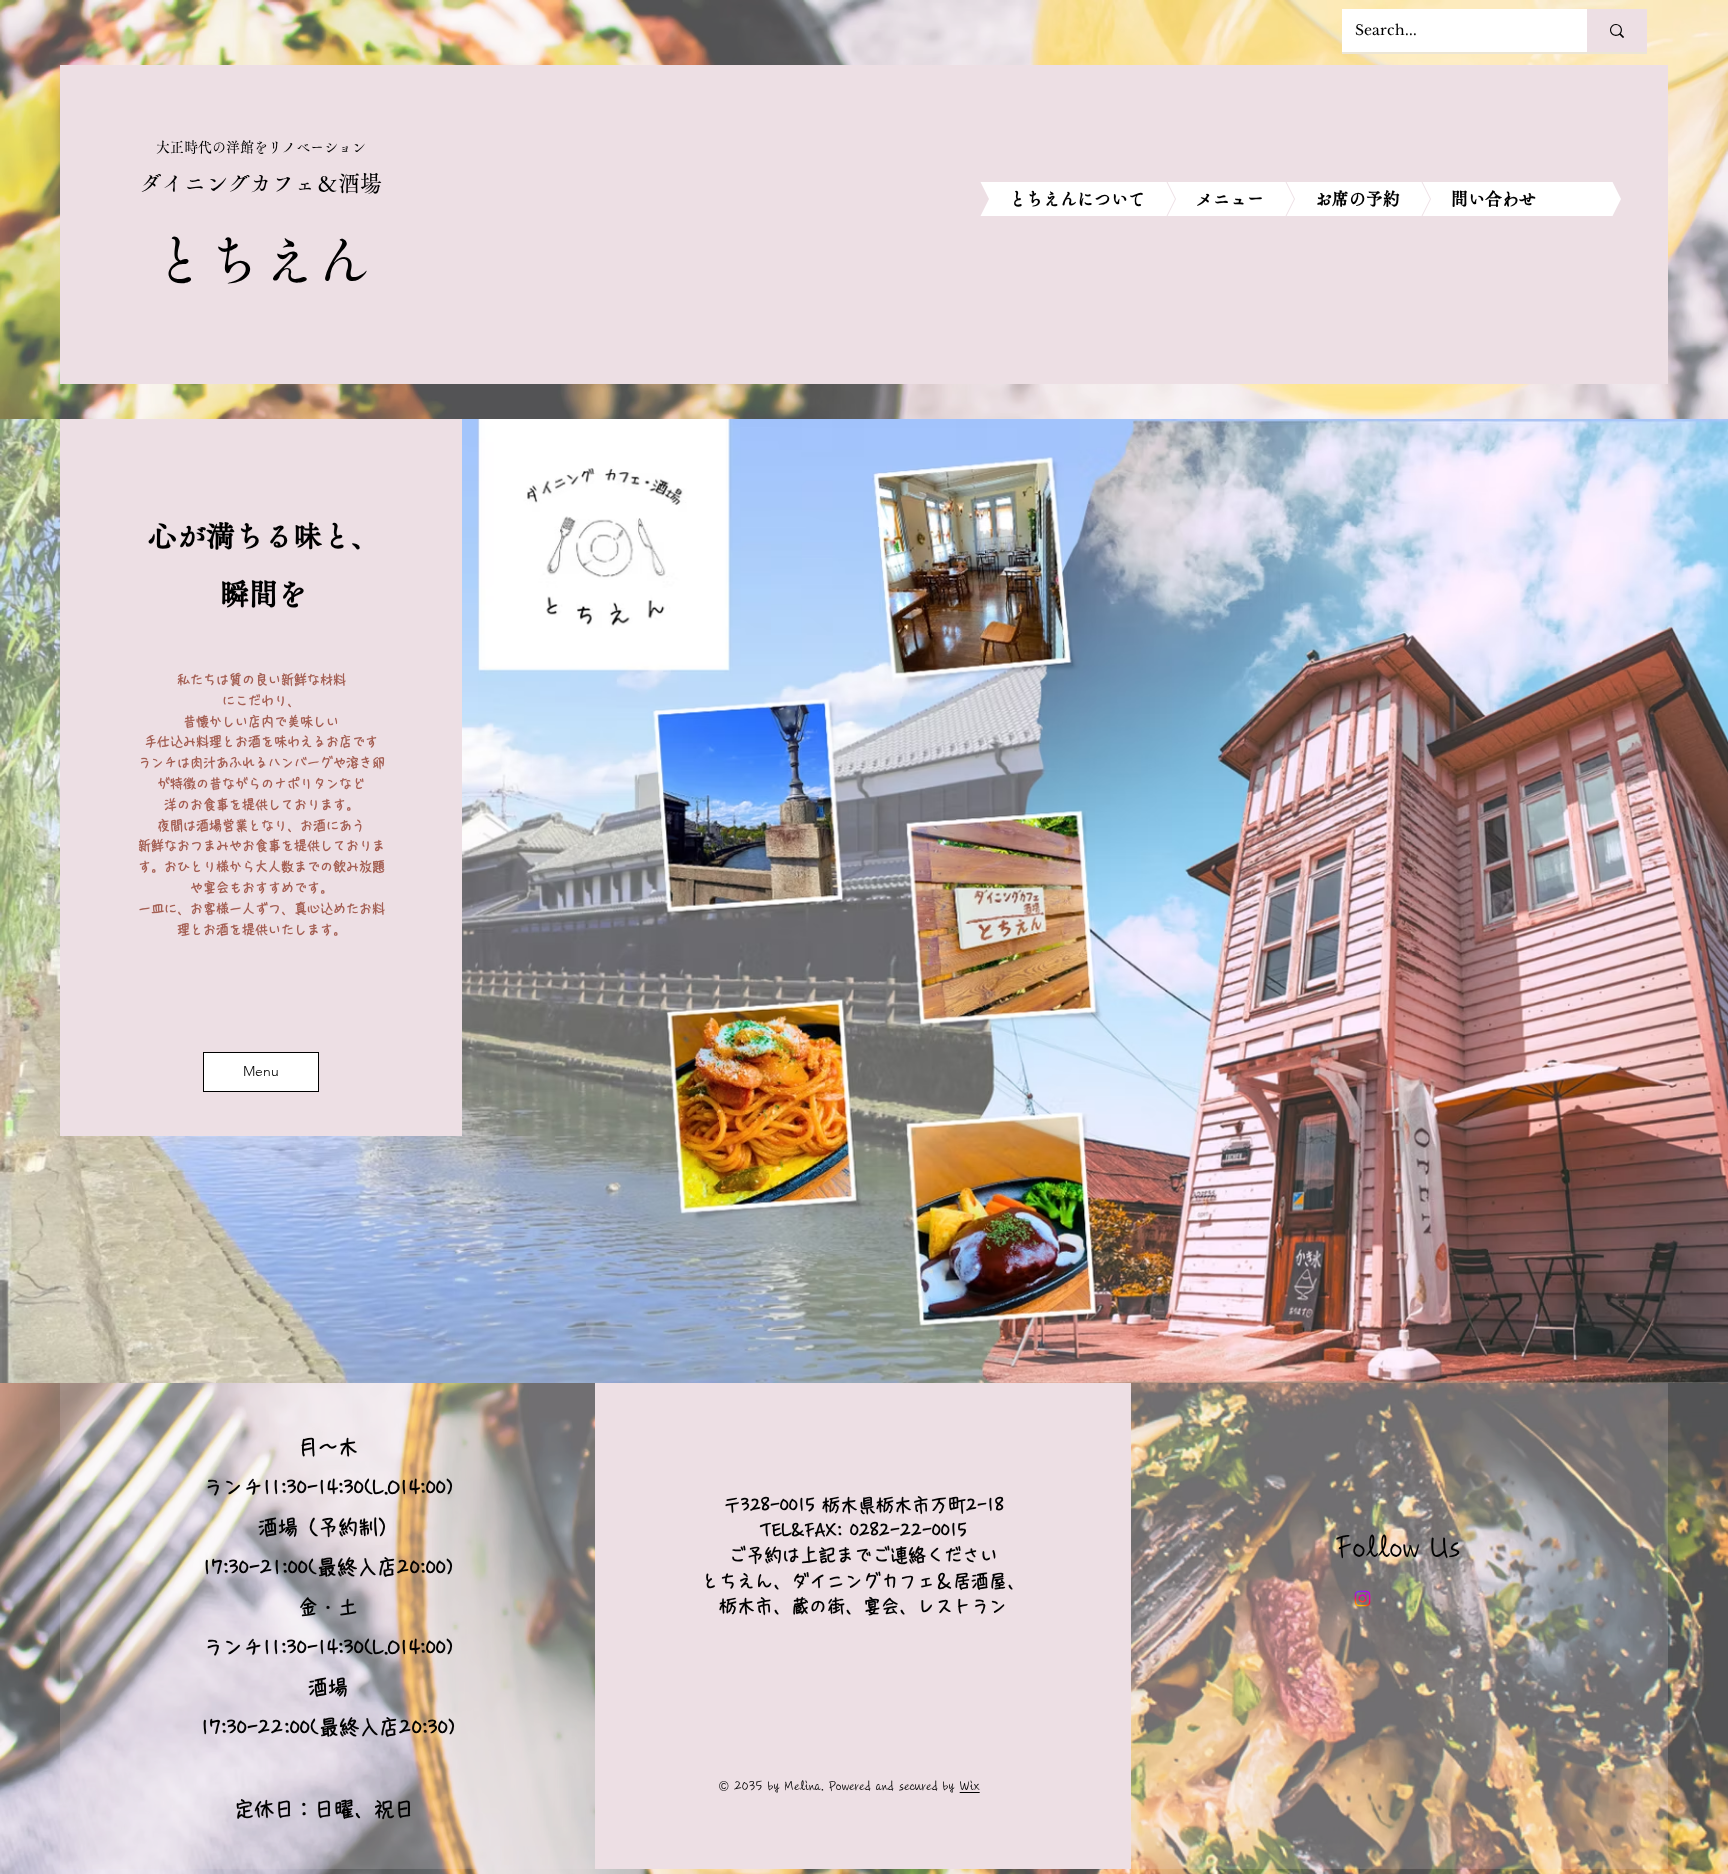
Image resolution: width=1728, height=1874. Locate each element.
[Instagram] (1362, 1598)
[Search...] (1617, 30)
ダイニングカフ (217, 183)
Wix (970, 1786)
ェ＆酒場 (338, 183)
